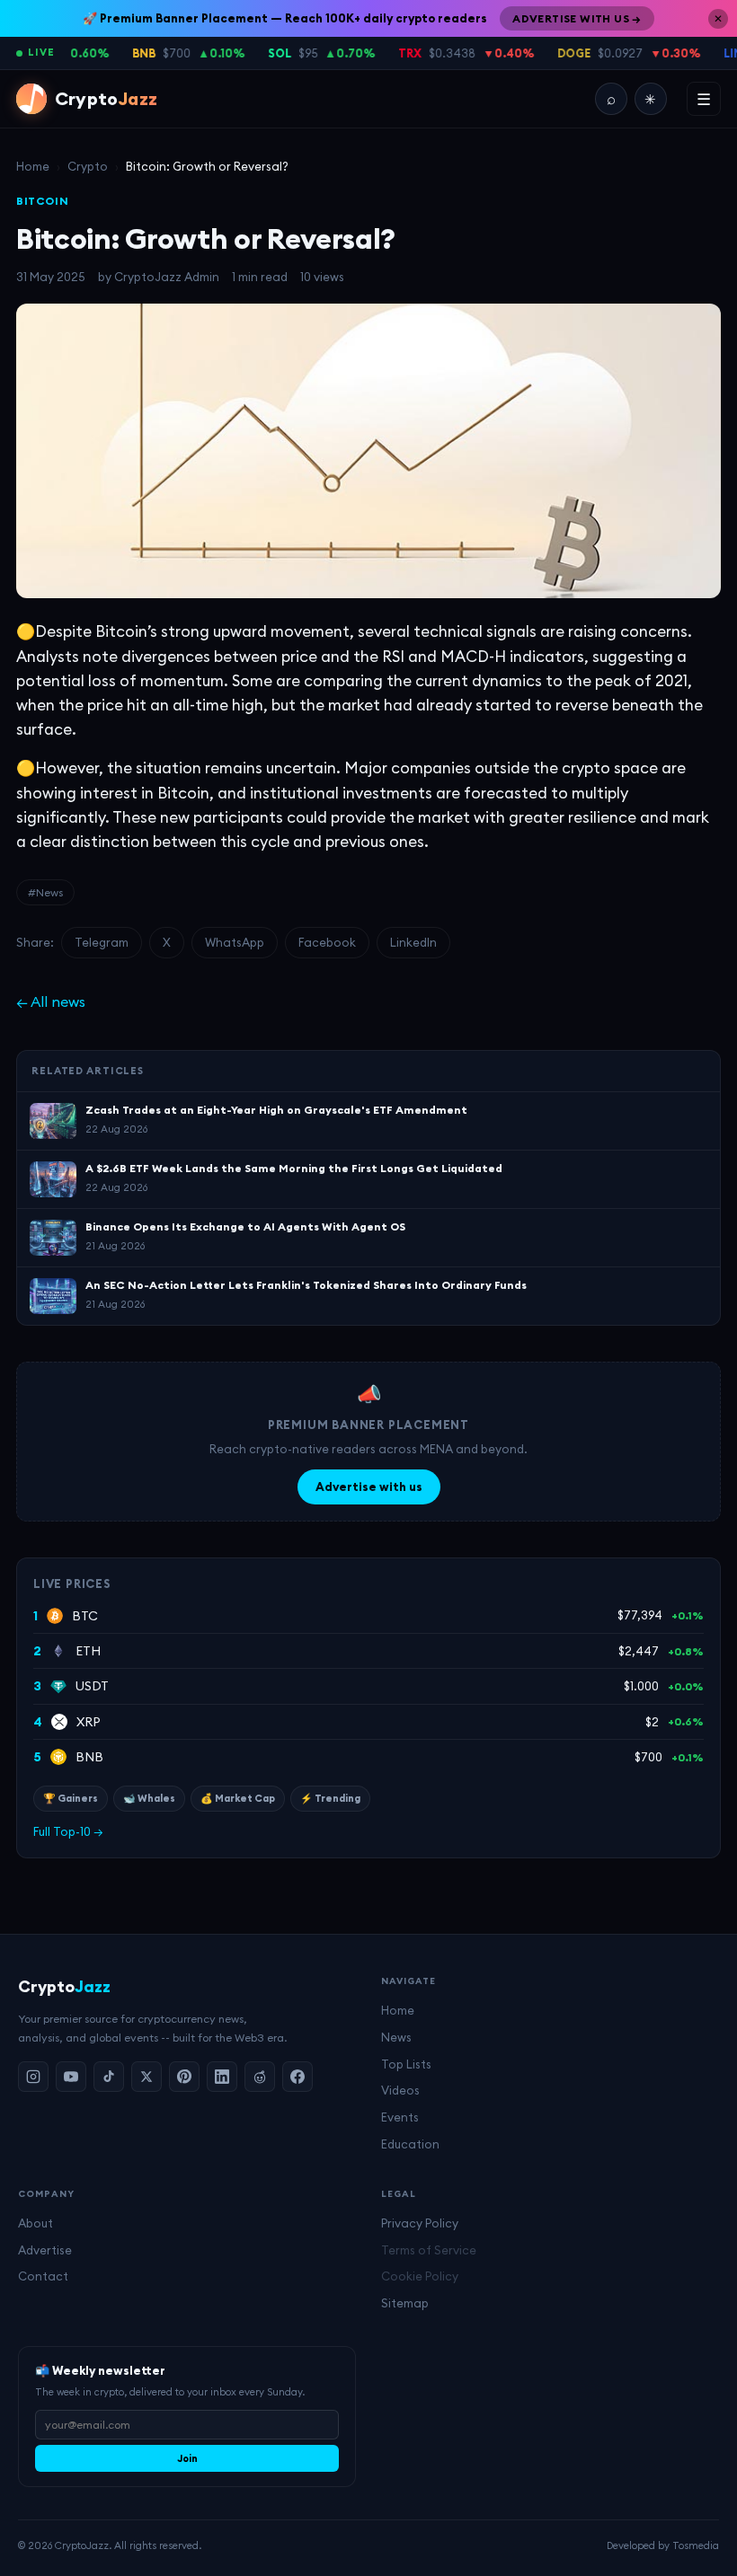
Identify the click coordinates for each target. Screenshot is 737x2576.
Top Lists (406, 2064)
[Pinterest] (184, 2077)
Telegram (102, 942)
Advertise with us (369, 1486)
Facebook (327, 942)
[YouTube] (71, 2077)
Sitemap (405, 2303)
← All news (51, 1001)
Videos (400, 2090)
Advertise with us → (577, 18)
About (36, 2223)
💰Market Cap (238, 1798)
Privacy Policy (420, 2223)
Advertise (45, 2250)
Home (33, 166)
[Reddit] (260, 2077)
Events (400, 2117)
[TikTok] (109, 2077)
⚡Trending (330, 1798)
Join (187, 2458)
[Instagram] (33, 2077)
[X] (147, 2077)
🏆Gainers (71, 1798)
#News (45, 892)
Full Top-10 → (68, 1831)
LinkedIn (413, 942)
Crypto (88, 166)
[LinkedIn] (222, 2077)
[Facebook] (297, 2077)
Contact (43, 2276)
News (396, 2037)
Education (410, 2144)
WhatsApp (235, 942)
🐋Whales (149, 1798)
